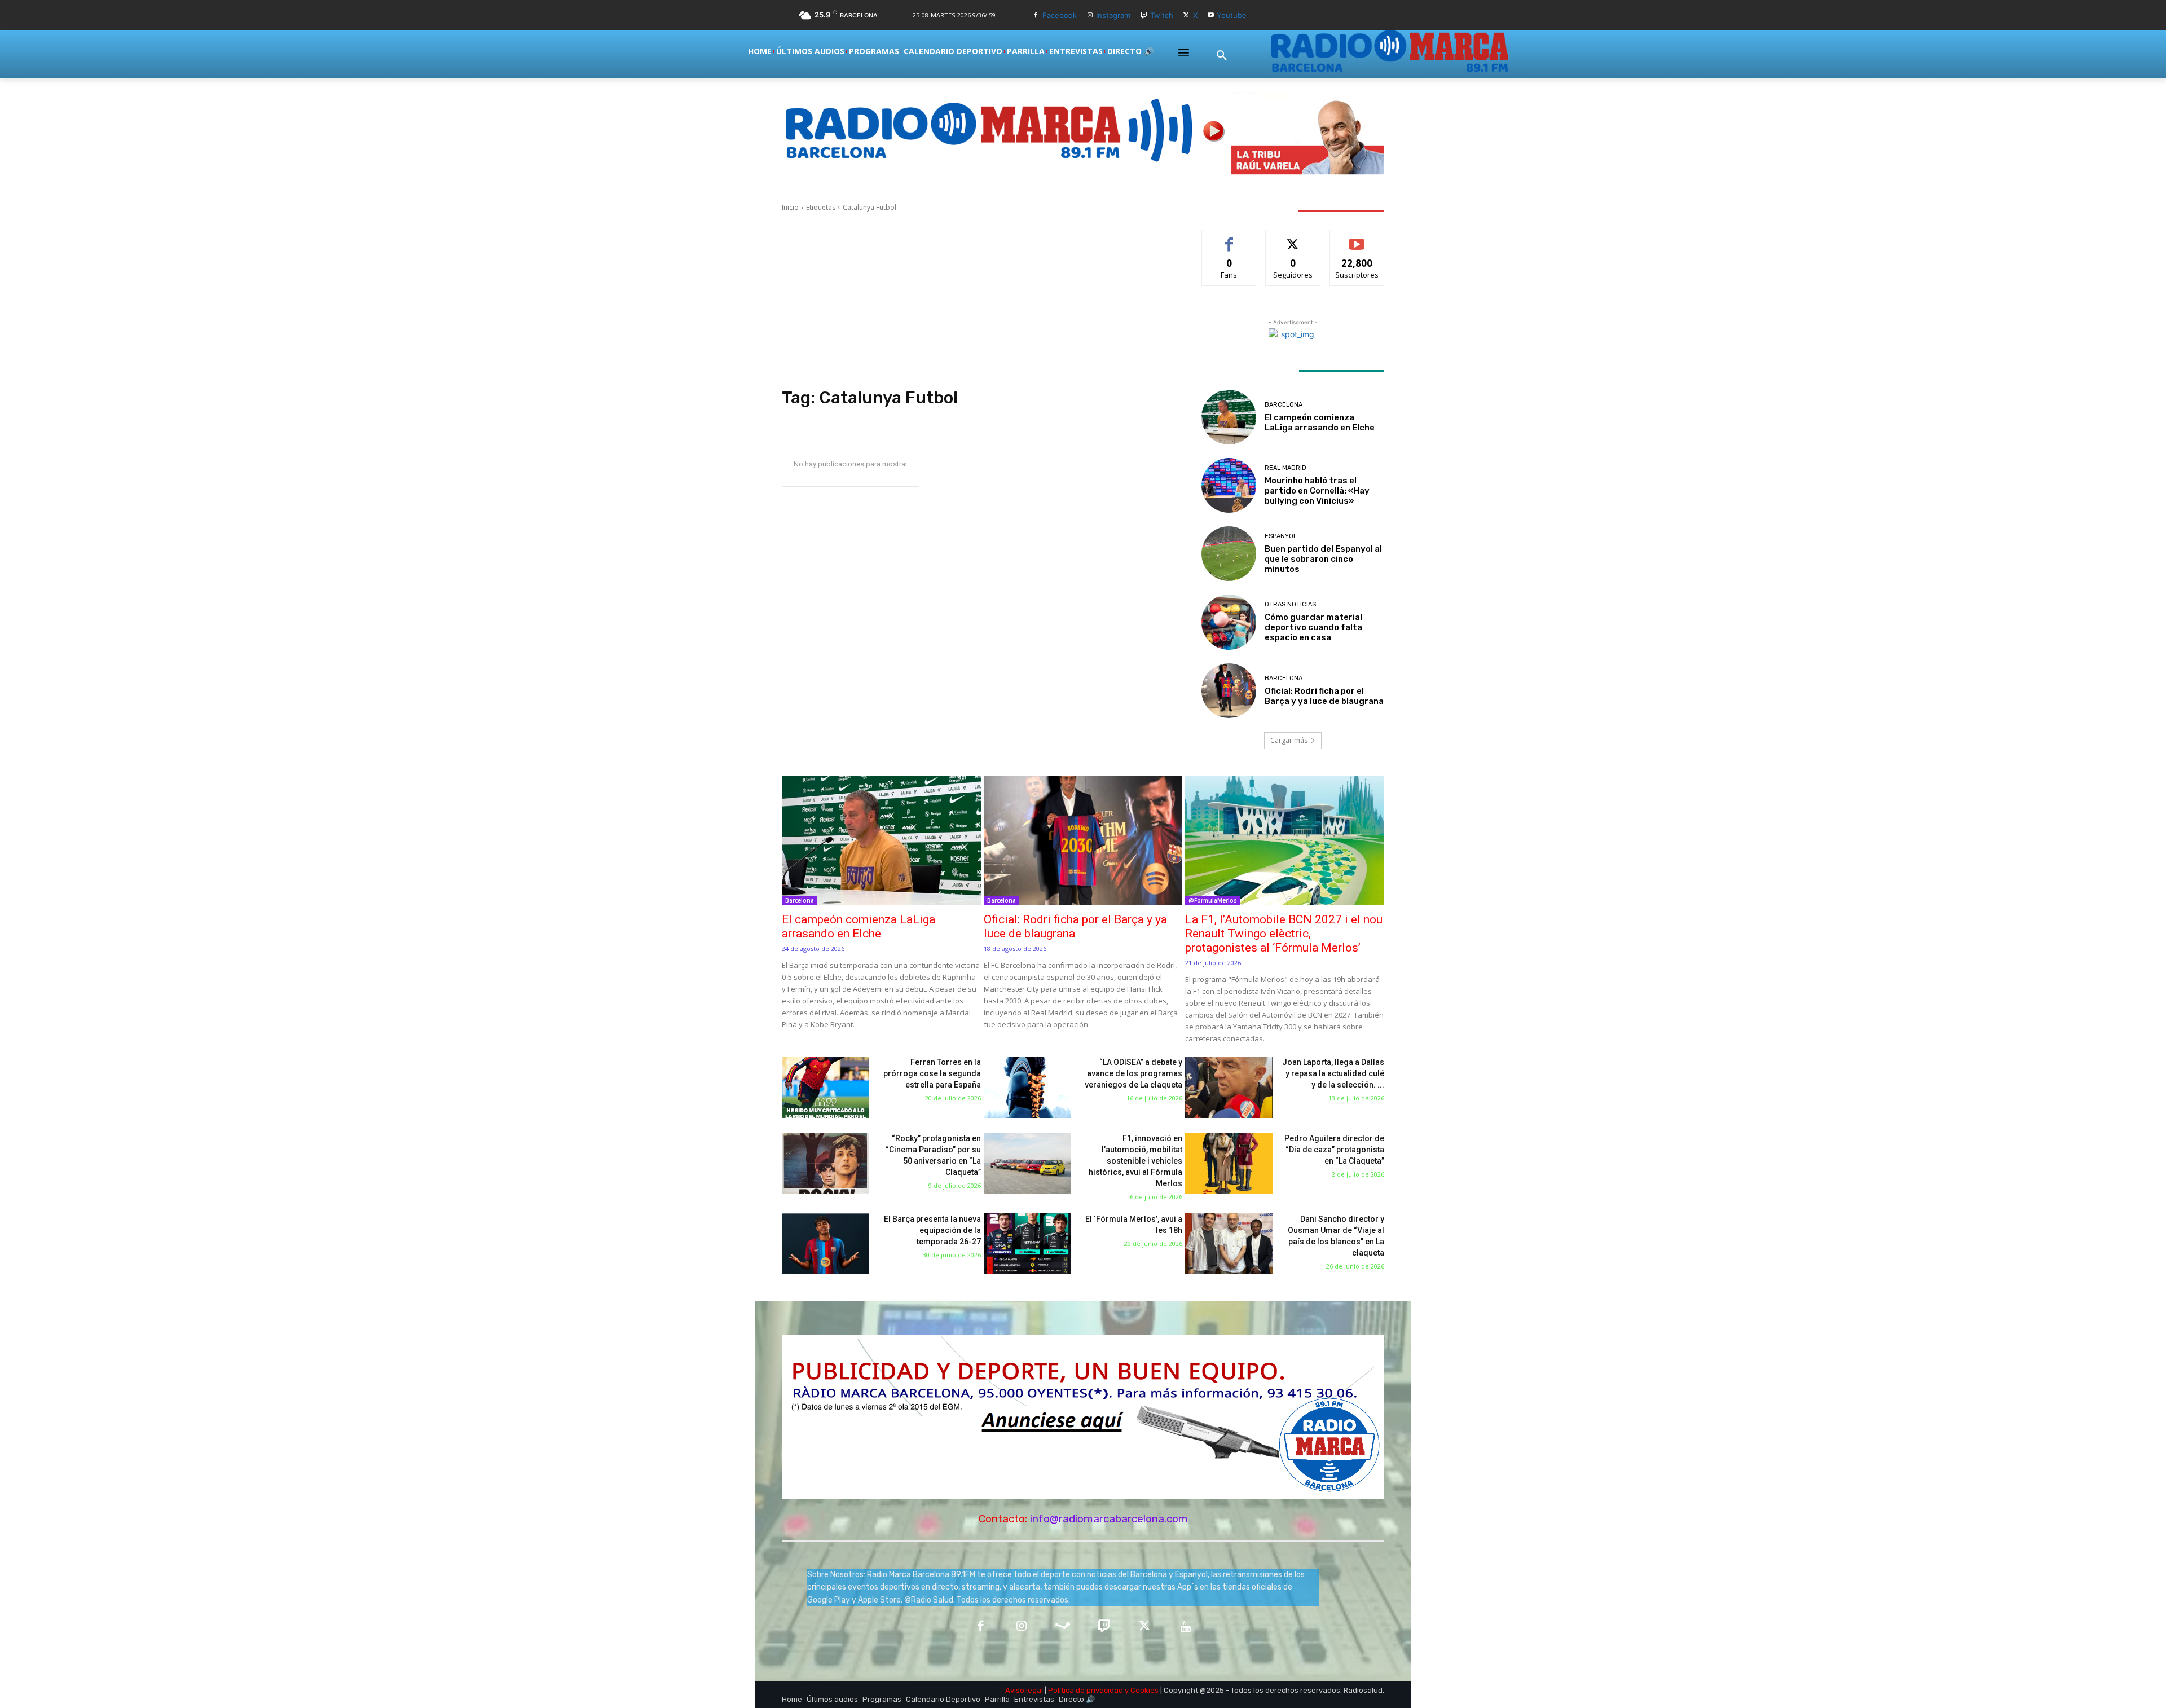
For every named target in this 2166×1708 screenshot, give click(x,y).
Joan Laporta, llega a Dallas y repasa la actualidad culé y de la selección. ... (1333, 1073)
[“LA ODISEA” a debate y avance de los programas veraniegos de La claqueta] (1027, 1087)
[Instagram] (1090, 16)
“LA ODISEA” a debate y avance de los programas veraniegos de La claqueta (1133, 1073)
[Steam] (1062, 1627)
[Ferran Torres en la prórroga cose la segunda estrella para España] (826, 1087)
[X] (1187, 16)
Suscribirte (1357, 238)
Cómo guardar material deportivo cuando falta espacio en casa (1313, 627)
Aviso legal (1024, 1690)
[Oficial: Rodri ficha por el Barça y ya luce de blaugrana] (1229, 691)
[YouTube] (1186, 1627)
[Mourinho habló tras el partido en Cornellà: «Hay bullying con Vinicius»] (1229, 485)
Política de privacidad (1086, 1690)
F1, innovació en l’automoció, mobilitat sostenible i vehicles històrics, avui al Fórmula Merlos (1135, 1161)
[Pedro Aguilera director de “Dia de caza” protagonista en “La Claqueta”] (1229, 1163)
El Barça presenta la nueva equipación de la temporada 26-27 (932, 1230)
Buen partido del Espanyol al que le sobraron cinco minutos (1323, 559)
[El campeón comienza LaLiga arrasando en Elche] (1229, 417)
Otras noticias (1290, 604)
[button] (1222, 56)
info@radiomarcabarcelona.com (1109, 1519)
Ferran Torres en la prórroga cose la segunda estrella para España (932, 1073)
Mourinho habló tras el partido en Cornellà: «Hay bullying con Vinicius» (1317, 491)
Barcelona (1284, 405)
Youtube (1232, 15)
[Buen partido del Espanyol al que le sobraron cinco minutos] (1229, 554)
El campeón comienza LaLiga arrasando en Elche (1320, 422)
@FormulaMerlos (1213, 900)
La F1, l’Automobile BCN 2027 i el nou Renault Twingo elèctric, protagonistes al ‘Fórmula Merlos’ (1284, 934)
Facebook (1060, 15)
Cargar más (1289, 740)
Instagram (1113, 15)
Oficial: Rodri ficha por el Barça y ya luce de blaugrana (1324, 696)
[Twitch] (1144, 16)
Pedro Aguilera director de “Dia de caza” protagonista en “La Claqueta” (1334, 1150)
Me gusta (1229, 238)
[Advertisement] (978, 300)
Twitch (1162, 15)
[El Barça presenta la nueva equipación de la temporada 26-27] (826, 1244)
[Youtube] (1211, 16)
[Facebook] (1036, 16)
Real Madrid (1285, 468)
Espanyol (1281, 536)
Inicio (790, 207)
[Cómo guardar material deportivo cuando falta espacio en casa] (1229, 622)
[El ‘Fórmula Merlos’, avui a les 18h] (1027, 1244)
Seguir (1293, 238)
